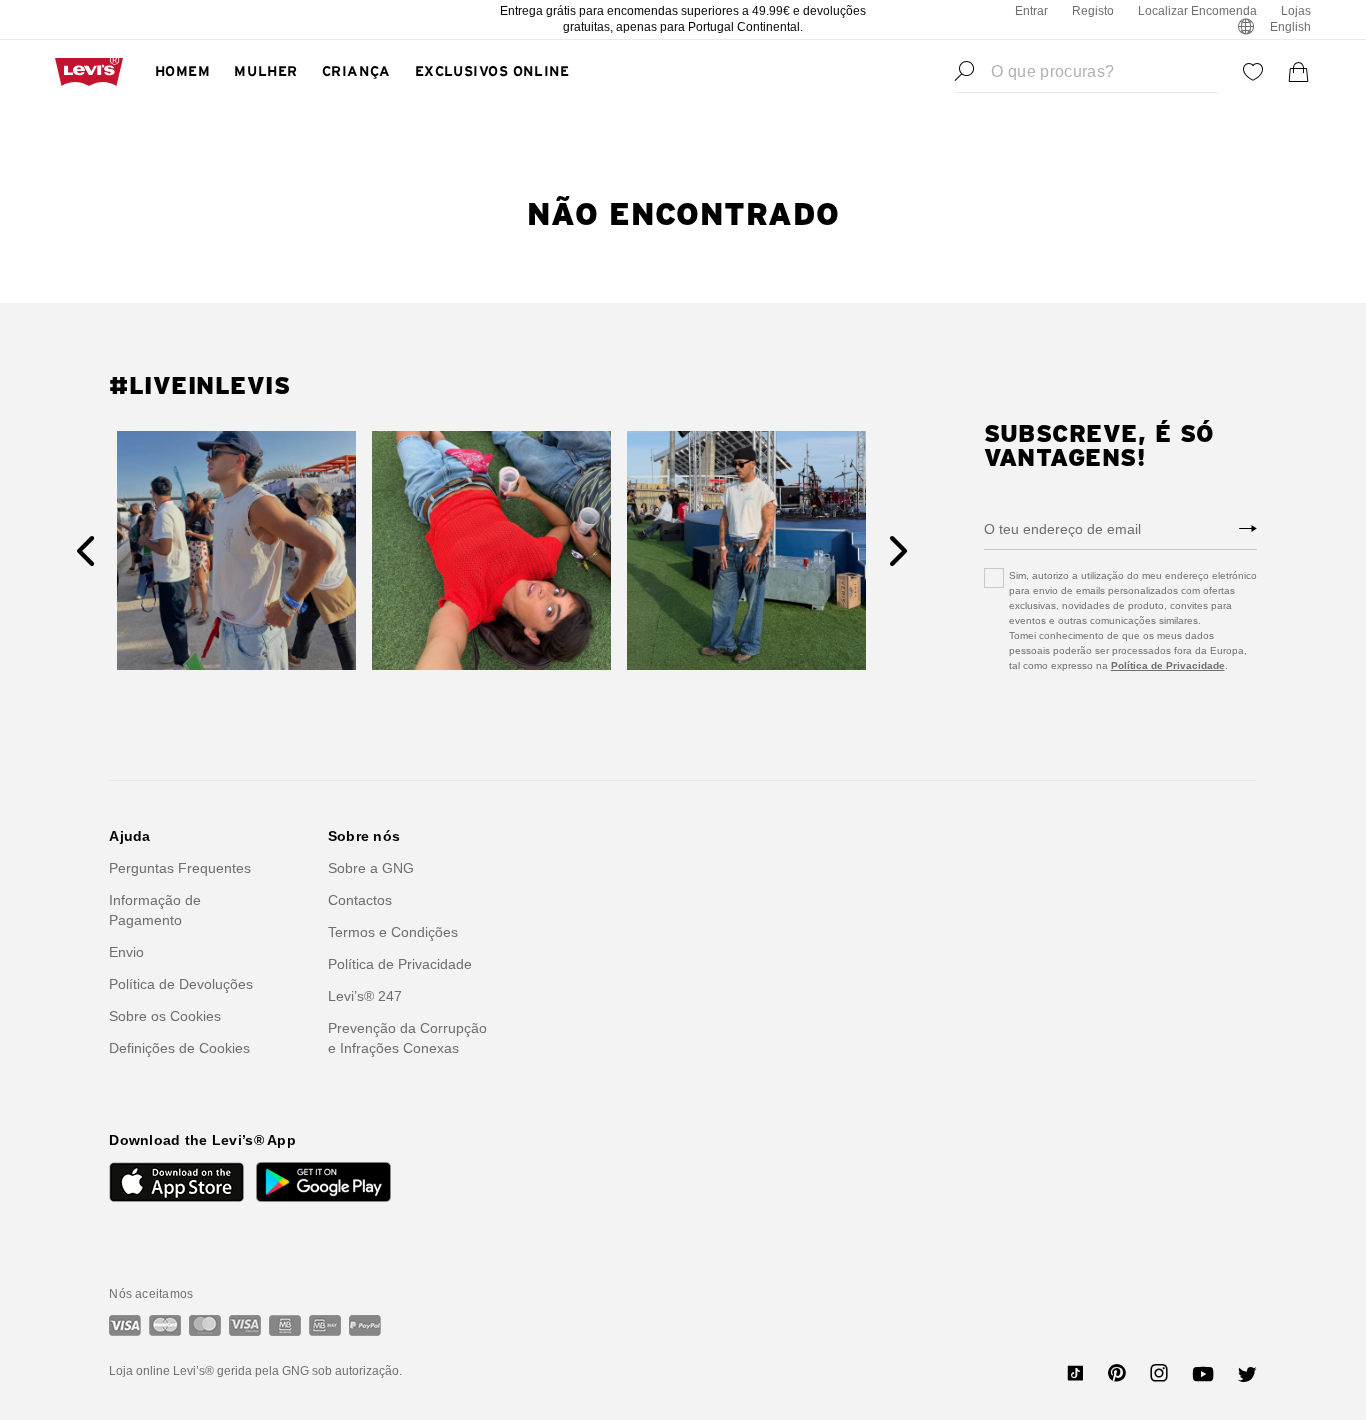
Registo (1093, 11)
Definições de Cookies (179, 1048)
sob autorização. (355, 1371)
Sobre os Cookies (165, 1016)
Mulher (265, 72)
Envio (126, 952)
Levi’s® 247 (365, 996)
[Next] (898, 551)
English (1290, 27)
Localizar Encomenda (1197, 11)
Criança (356, 72)
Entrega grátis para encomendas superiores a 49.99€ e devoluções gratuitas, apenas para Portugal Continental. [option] (683, 19)
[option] (236, 550)
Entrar (1031, 11)
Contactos (360, 900)
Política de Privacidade (1168, 665)
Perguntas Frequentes (180, 868)
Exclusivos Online (492, 72)
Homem (183, 72)
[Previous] (85, 551)
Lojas (1296, 11)
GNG (295, 1371)
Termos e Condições (393, 932)
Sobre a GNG (371, 868)
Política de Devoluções (181, 984)
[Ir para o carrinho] (1299, 72)
